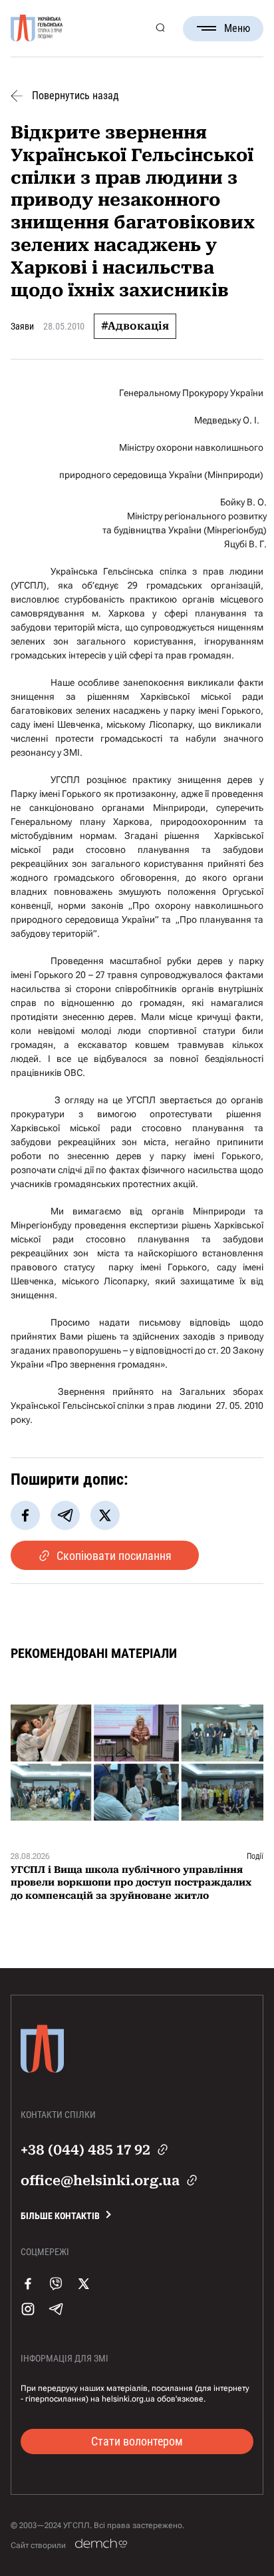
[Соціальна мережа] (28, 2297)
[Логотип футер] (42, 2079)
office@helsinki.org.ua (100, 2181)
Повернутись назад (75, 96)
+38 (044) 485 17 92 (85, 2150)
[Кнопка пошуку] (160, 28)
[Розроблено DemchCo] (101, 2544)
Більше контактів (60, 2216)
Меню (237, 28)
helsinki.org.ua (128, 2399)
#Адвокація (135, 326)
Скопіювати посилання (114, 1556)
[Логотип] (37, 29)
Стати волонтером (137, 2441)
